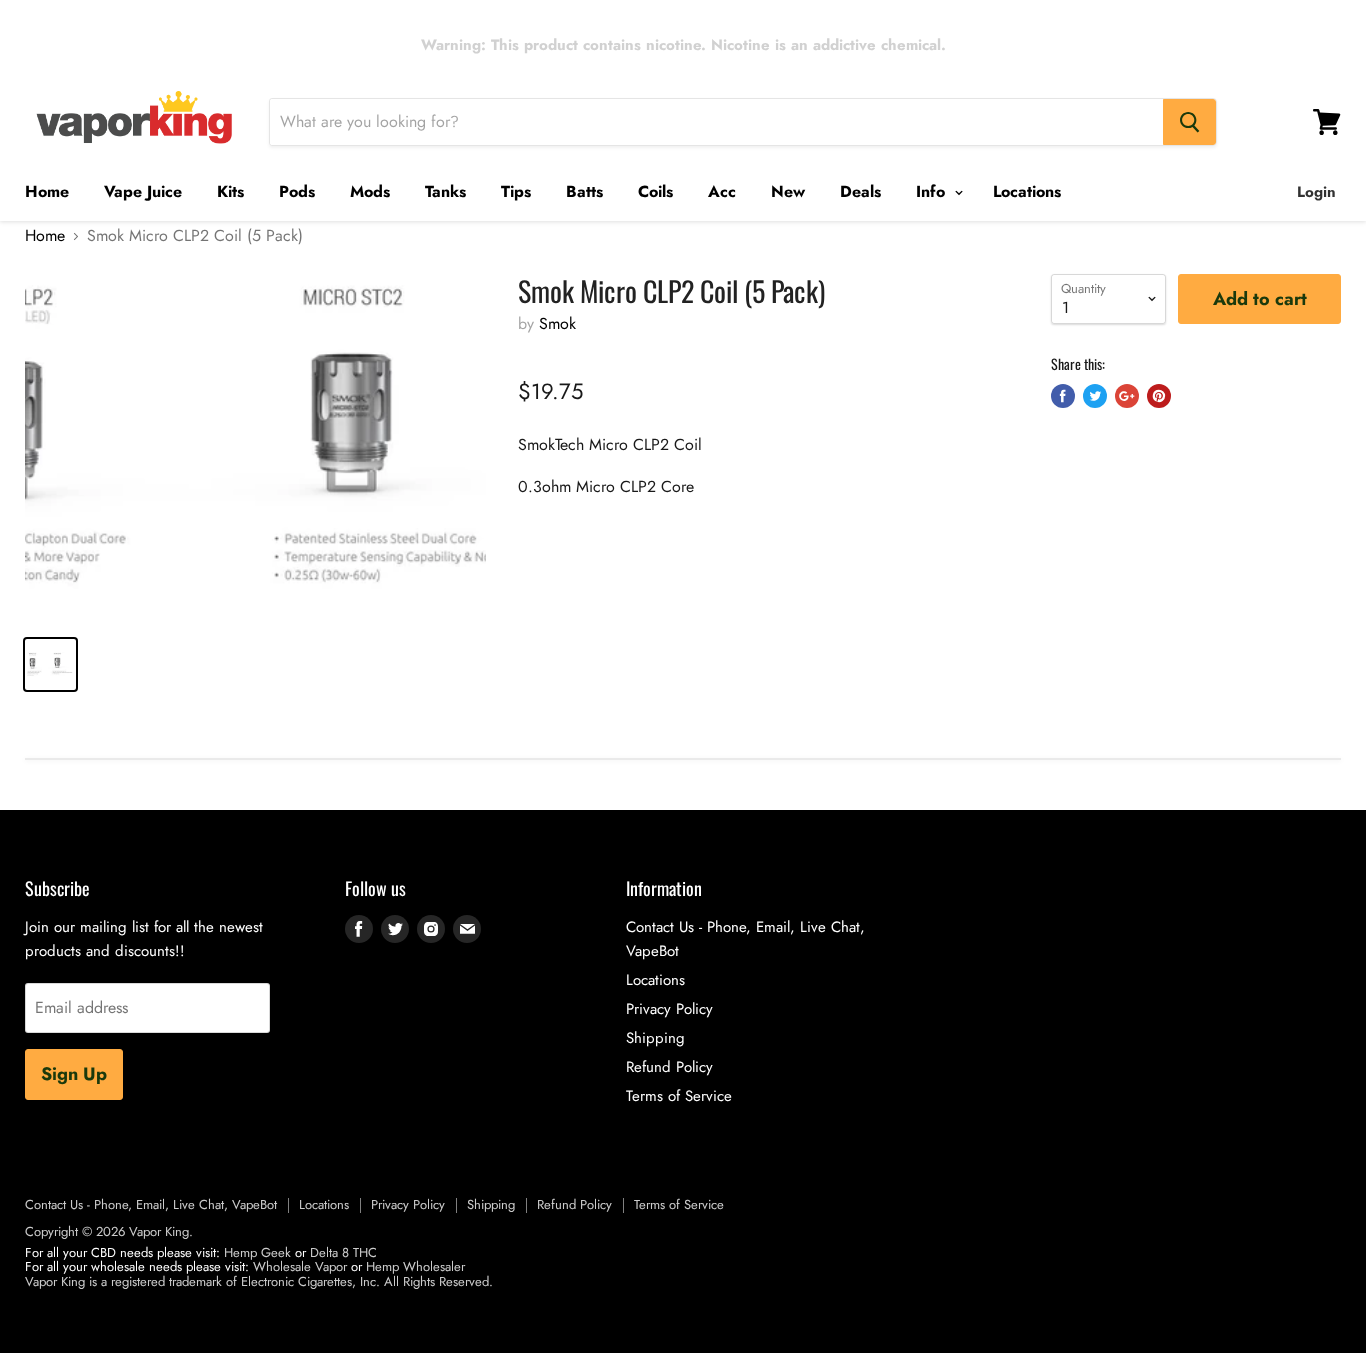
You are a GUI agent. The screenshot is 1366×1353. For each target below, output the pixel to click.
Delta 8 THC (343, 1252)
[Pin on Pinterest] (1159, 396)
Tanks (445, 191)
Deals (860, 191)
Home (47, 191)
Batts (584, 191)
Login (1316, 192)
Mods (370, 191)
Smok (557, 323)
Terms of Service (679, 1096)
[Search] (1189, 122)
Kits (230, 191)
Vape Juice (143, 191)
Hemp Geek (257, 1252)
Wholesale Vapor (300, 1266)
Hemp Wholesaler (415, 1266)
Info (933, 191)
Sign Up (74, 1074)
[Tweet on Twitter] (1095, 396)
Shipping (655, 1038)
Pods (297, 191)
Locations (1027, 191)
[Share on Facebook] (1063, 396)
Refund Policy (669, 1067)
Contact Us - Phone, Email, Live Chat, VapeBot (151, 1204)
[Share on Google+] (1127, 396)
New (788, 191)
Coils (655, 191)
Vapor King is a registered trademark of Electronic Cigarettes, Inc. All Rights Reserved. (259, 1281)
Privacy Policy (669, 1009)
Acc (722, 191)
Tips (516, 191)
